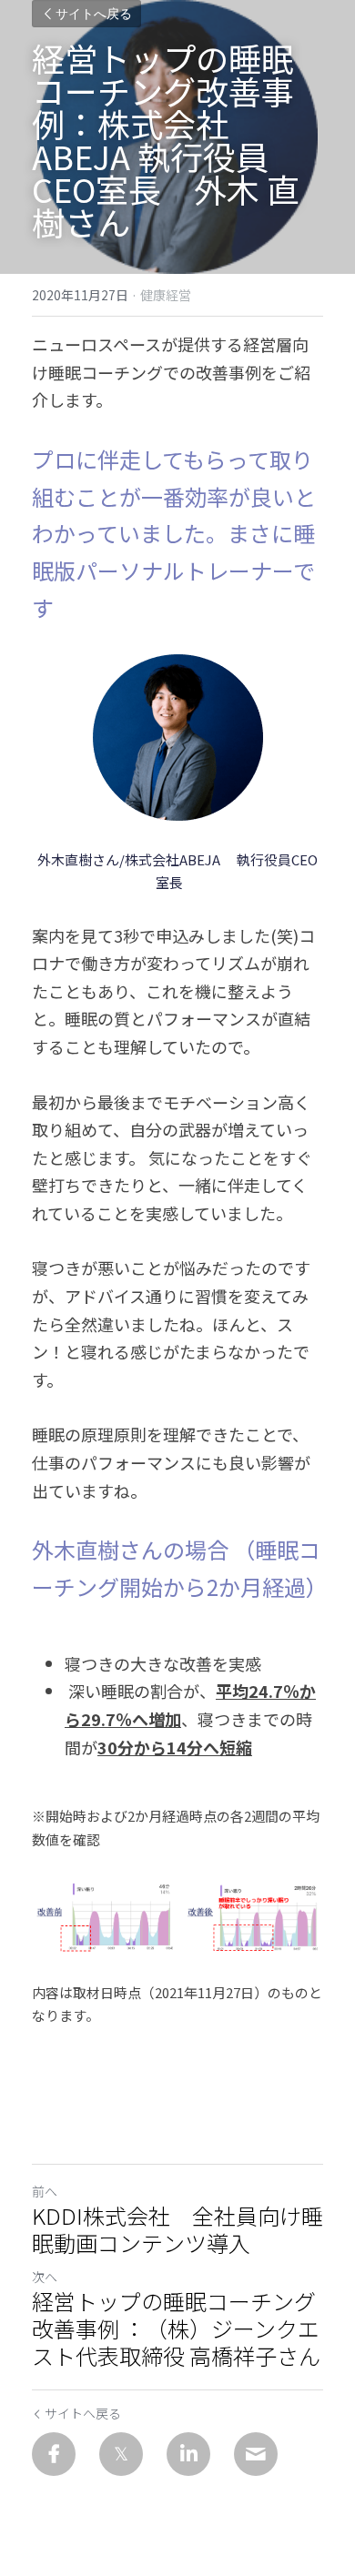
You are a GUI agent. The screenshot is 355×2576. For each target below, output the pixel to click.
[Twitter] (121, 2454)
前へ (45, 2191)
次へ (45, 2277)
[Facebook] (54, 2454)
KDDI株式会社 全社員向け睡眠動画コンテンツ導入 (177, 2229)
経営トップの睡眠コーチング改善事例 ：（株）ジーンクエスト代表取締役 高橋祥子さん (176, 2329)
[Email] (256, 2454)
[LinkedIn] (188, 2454)
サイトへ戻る (94, 14)
